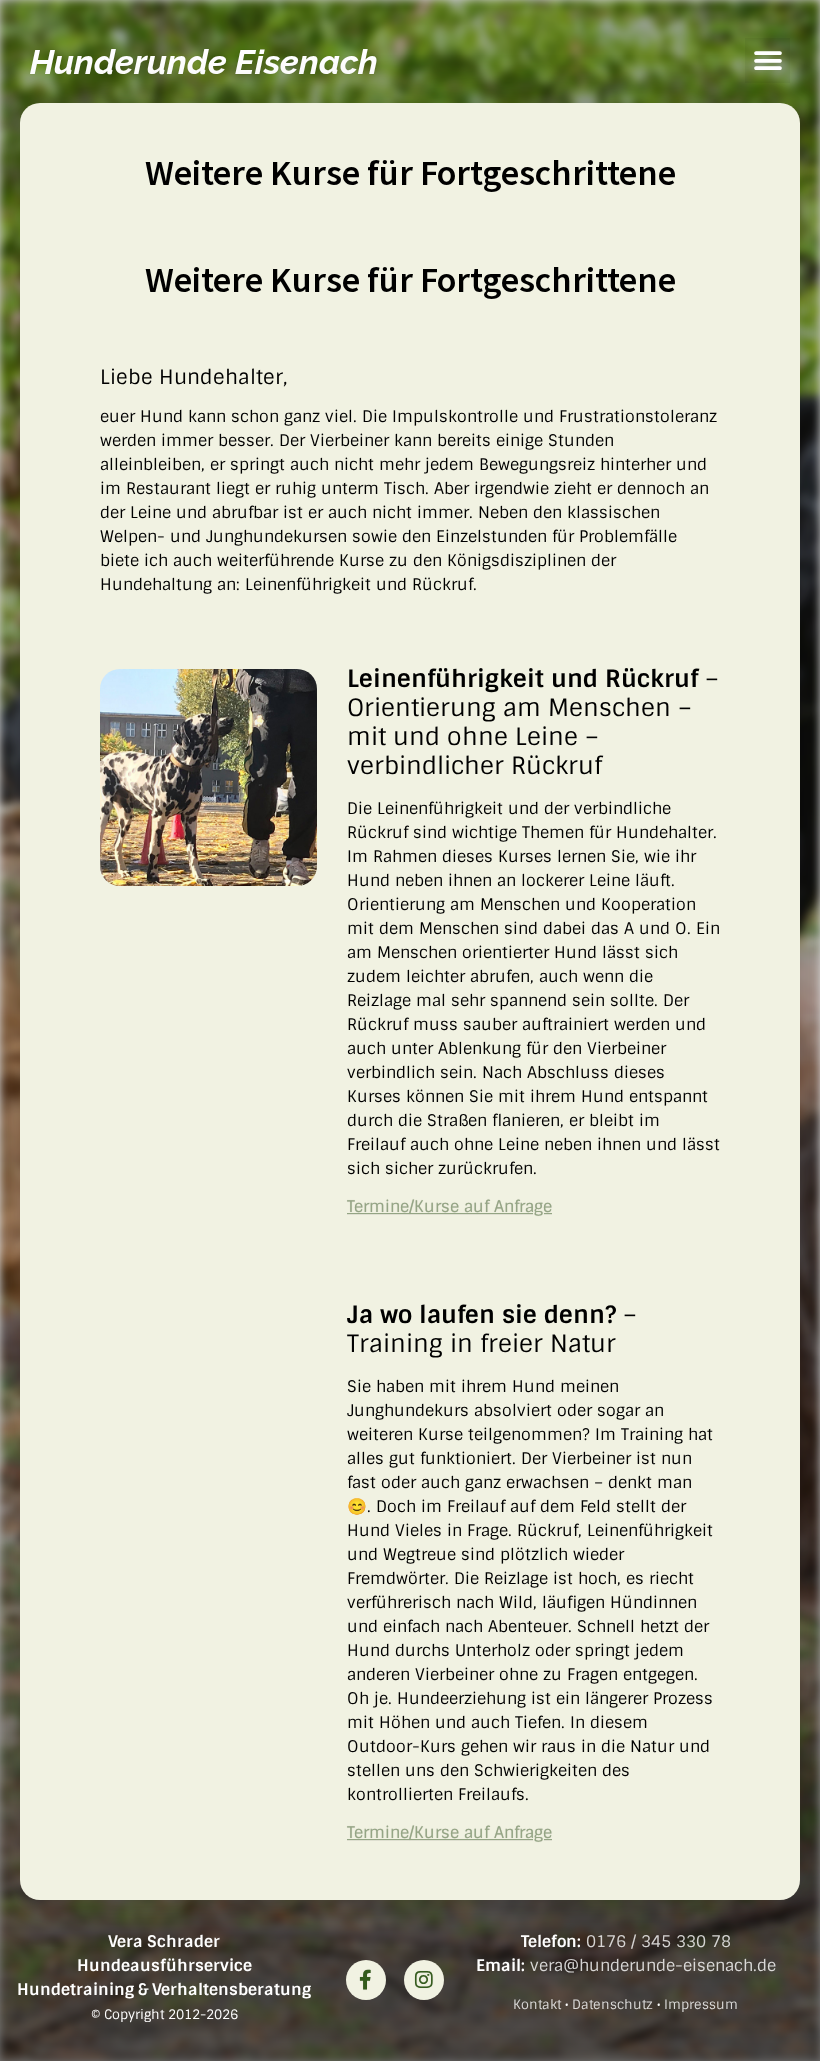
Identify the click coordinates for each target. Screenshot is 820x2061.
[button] (767, 60)
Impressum (701, 2004)
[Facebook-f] (366, 1980)
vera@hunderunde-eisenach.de (653, 1965)
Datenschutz (612, 2004)
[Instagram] (424, 1980)
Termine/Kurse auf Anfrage (449, 1206)
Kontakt (537, 2004)
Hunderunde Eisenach (204, 62)
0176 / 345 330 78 (658, 1941)
